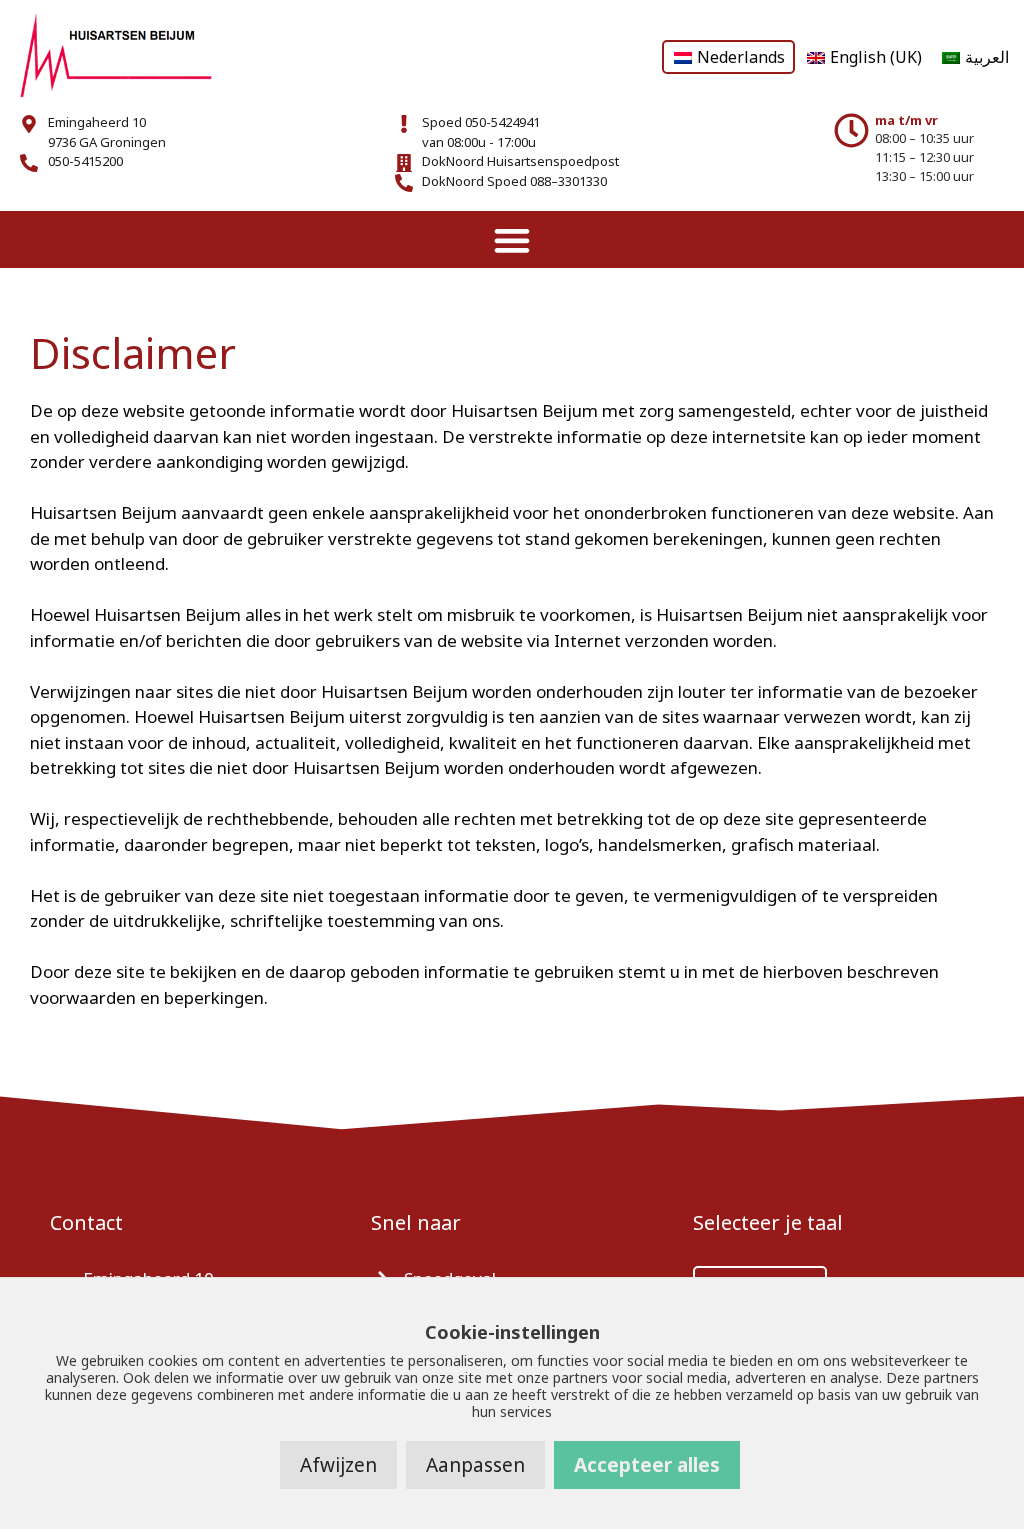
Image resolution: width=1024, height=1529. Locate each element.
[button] (512, 239)
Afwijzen (338, 1465)
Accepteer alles (647, 1465)
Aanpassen (475, 1465)
